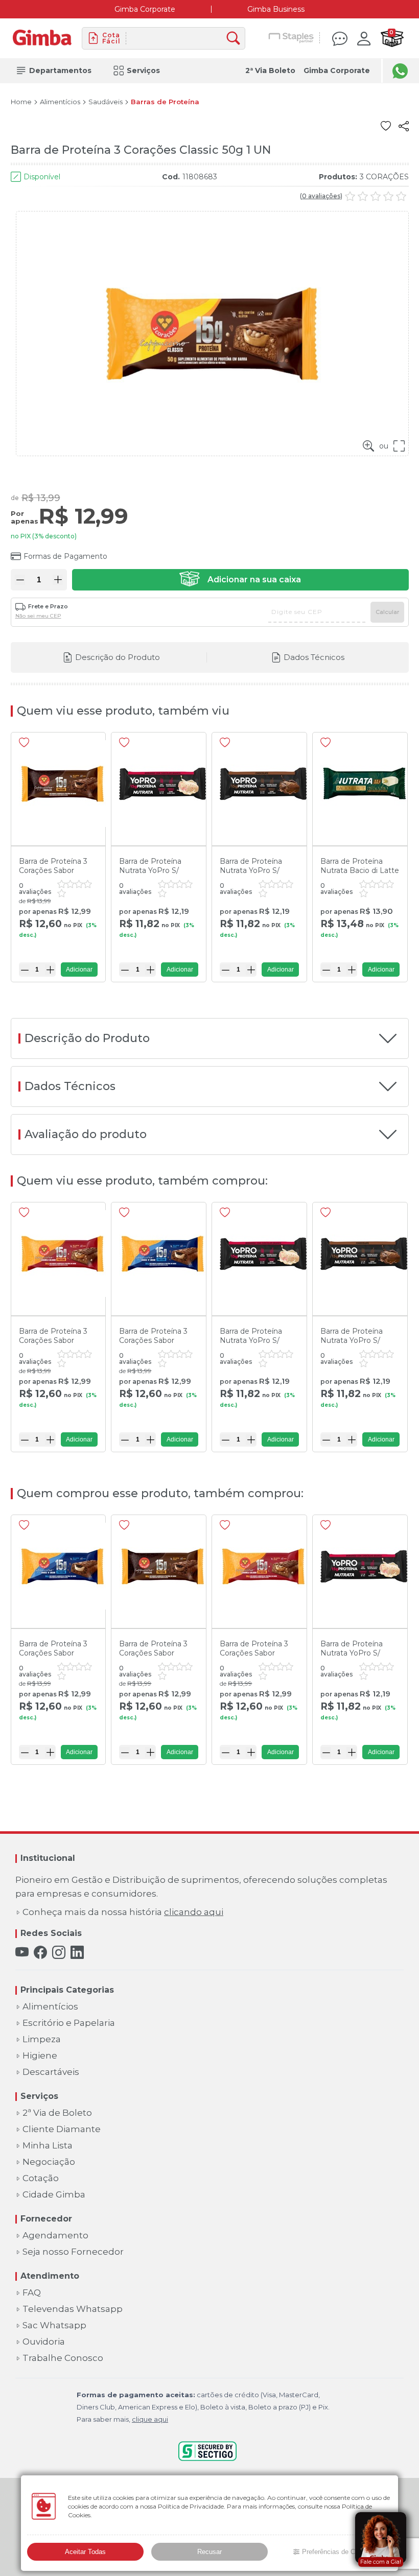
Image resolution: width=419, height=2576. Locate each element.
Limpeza (42, 2039)
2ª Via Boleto (270, 70)
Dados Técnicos (314, 657)
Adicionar (79, 970)
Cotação (41, 2178)
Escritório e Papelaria (69, 2023)
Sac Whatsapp (54, 2325)
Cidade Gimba (54, 2195)
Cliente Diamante (62, 2129)
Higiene (40, 2056)
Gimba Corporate (145, 9)
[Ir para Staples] (292, 38)
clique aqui (150, 2419)
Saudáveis (106, 102)
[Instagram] (59, 1953)
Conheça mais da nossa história (123, 1912)
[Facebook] (40, 1953)
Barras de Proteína (165, 102)
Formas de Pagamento (65, 556)
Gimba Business (276, 9)
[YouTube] (22, 1953)
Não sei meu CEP (38, 616)
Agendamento (55, 2236)
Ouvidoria (44, 2342)
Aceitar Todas (85, 2552)
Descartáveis (51, 2072)
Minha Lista (48, 2146)
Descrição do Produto (118, 657)
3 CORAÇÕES (384, 177)
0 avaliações (321, 196)
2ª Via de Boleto (57, 2113)
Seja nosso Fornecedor (73, 2252)
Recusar (209, 2552)
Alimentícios (60, 102)
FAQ (32, 2293)
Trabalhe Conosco (63, 2358)
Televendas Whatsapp (73, 2309)
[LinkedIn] (77, 1953)
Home (21, 102)
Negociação (49, 2162)
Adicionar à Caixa (240, 580)
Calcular (387, 612)
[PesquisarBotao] (236, 39)
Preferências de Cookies (338, 2552)
